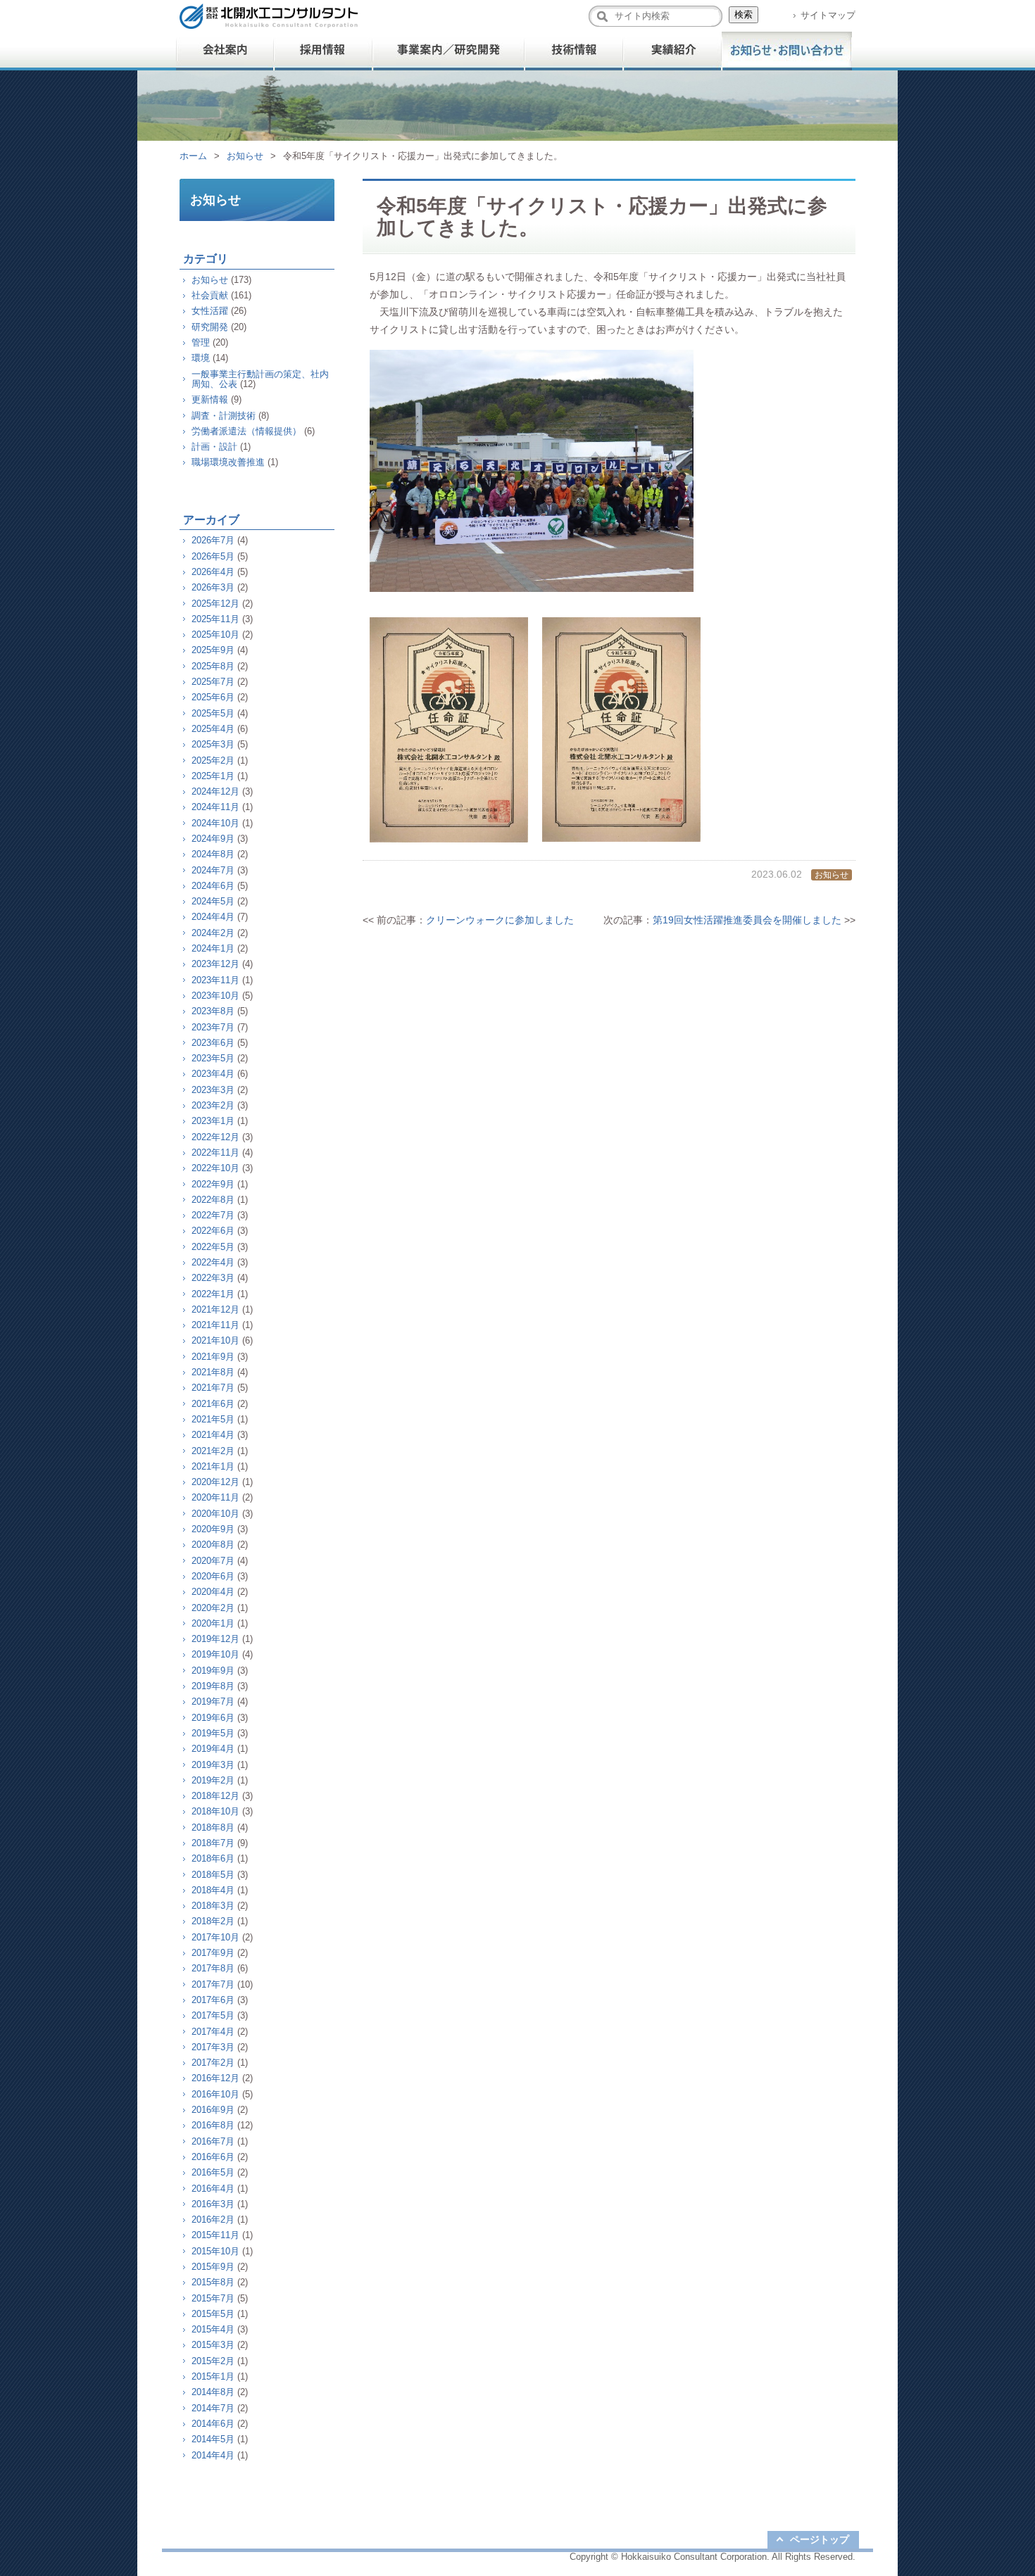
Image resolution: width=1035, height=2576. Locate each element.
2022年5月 (213, 1247)
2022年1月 (213, 1294)
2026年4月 (213, 572)
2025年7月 (213, 682)
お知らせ (245, 156)
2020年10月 (215, 1514)
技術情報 (574, 51)
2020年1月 (213, 1623)
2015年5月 (213, 2314)
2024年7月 (213, 870)
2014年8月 (213, 2392)
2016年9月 (213, 2110)
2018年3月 (213, 1906)
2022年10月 (215, 1168)
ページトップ (820, 2539)
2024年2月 (213, 933)
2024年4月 (213, 917)
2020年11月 (215, 1497)
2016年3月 (213, 2204)
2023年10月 (215, 996)
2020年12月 (215, 1482)
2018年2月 (213, 1921)
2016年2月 (213, 2220)
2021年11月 (215, 1325)
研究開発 (210, 327)
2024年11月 (215, 807)
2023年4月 (213, 1074)
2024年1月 (213, 948)
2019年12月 (215, 1639)
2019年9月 (213, 1671)
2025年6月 (213, 697)
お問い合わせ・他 (787, 51)
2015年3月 (213, 2345)
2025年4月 (213, 729)
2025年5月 (213, 713)
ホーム (193, 156)
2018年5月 (213, 1875)
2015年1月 (213, 2376)
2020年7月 (213, 1561)
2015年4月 (213, 2329)
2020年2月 (213, 1608)
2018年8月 (213, 1827)
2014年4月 (213, 2455)
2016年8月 (213, 2125)
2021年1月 (213, 1466)
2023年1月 (213, 1121)
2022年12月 (215, 1137)
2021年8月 (213, 1372)
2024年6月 (213, 886)
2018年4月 (213, 1890)
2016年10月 (215, 2094)
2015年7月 (213, 2298)
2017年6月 (213, 2000)
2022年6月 (213, 1231)
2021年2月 (213, 1451)
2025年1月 (213, 776)
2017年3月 (213, 2047)
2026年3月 (213, 587)
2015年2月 (213, 2361)
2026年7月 (213, 540)
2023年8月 (213, 1011)
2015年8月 (213, 2282)
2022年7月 (213, 1215)
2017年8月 (213, 1968)
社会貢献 (210, 295)
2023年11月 (215, 980)
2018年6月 (213, 1858)
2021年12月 (215, 1309)
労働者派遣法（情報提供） (246, 431)
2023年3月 (213, 1090)
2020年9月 (213, 1529)
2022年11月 (215, 1153)
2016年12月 (215, 2078)
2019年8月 (213, 1686)
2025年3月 (213, 744)
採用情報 (324, 51)
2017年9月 (213, 1953)
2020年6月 (213, 1576)
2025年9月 (213, 650)
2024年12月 (215, 791)
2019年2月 (213, 1780)
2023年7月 (213, 1027)
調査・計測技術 (224, 416)
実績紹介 (672, 51)
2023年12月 (215, 964)
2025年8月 (213, 666)
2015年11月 (215, 2235)
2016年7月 (213, 2141)
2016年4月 (213, 2189)
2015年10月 (215, 2251)
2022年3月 (213, 1278)
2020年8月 (213, 1545)
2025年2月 (213, 760)
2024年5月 (213, 901)
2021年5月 (213, 1419)
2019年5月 (213, 1733)
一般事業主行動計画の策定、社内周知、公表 (260, 379)
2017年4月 (213, 2032)
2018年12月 (215, 1796)
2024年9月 (213, 839)
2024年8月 (213, 854)
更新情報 (210, 399)
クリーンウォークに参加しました (500, 920)
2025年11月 (215, 619)
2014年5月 (213, 2439)
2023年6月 (213, 1043)
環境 (201, 358)
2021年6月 (213, 1404)
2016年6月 (213, 2157)
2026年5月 (213, 556)
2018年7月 (213, 1843)
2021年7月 (213, 1388)
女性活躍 (210, 311)
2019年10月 (215, 1654)
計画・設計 (214, 447)
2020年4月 (213, 1592)
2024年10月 (215, 823)
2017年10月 (215, 1937)
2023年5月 (213, 1058)
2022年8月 (213, 1200)
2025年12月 (215, 604)
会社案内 (225, 51)
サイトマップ (828, 15)
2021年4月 (213, 1435)
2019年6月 (213, 1718)
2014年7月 (213, 2408)
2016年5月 (213, 2172)
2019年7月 (213, 1701)
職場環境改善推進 (228, 462)
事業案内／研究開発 (449, 51)
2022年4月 (213, 1262)
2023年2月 (213, 1105)
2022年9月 (213, 1184)
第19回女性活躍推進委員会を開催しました (747, 920)
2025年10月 (215, 634)
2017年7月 (213, 1984)
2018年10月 (215, 1811)
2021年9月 (213, 1357)
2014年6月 (213, 2424)
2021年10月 (215, 1340)
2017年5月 (213, 2015)
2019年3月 (213, 1765)
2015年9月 (213, 2267)
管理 (201, 342)
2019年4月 (213, 1749)
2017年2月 (213, 2063)
